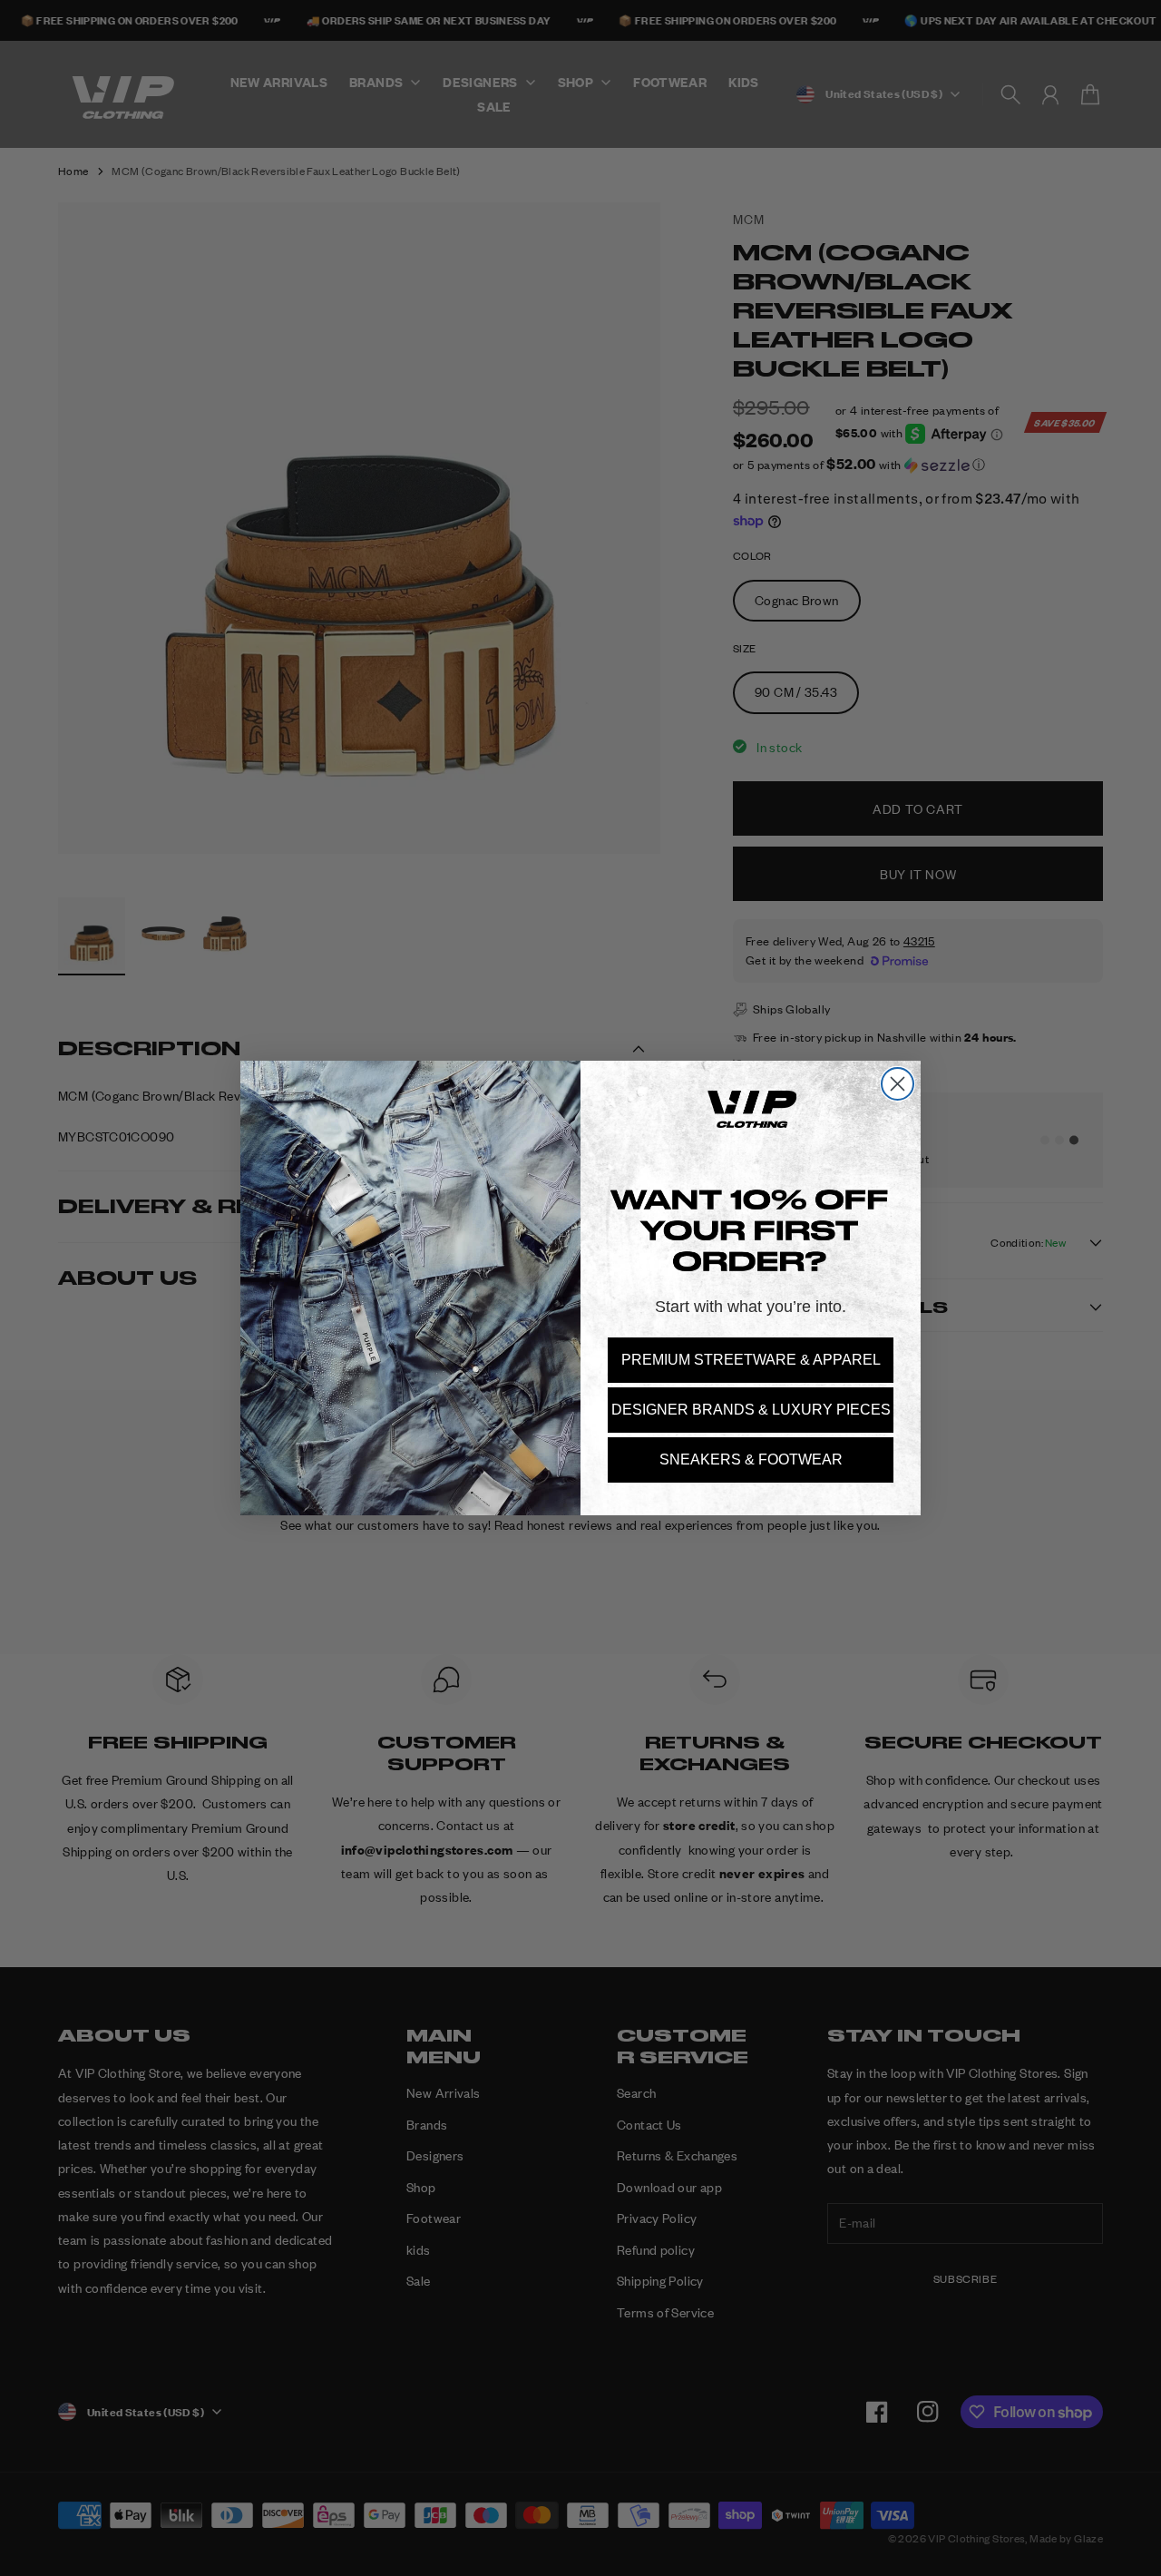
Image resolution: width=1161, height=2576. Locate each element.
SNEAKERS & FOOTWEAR (751, 1459)
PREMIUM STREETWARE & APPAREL (751, 1360)
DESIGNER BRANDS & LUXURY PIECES (751, 1410)
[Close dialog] (898, 1084)
